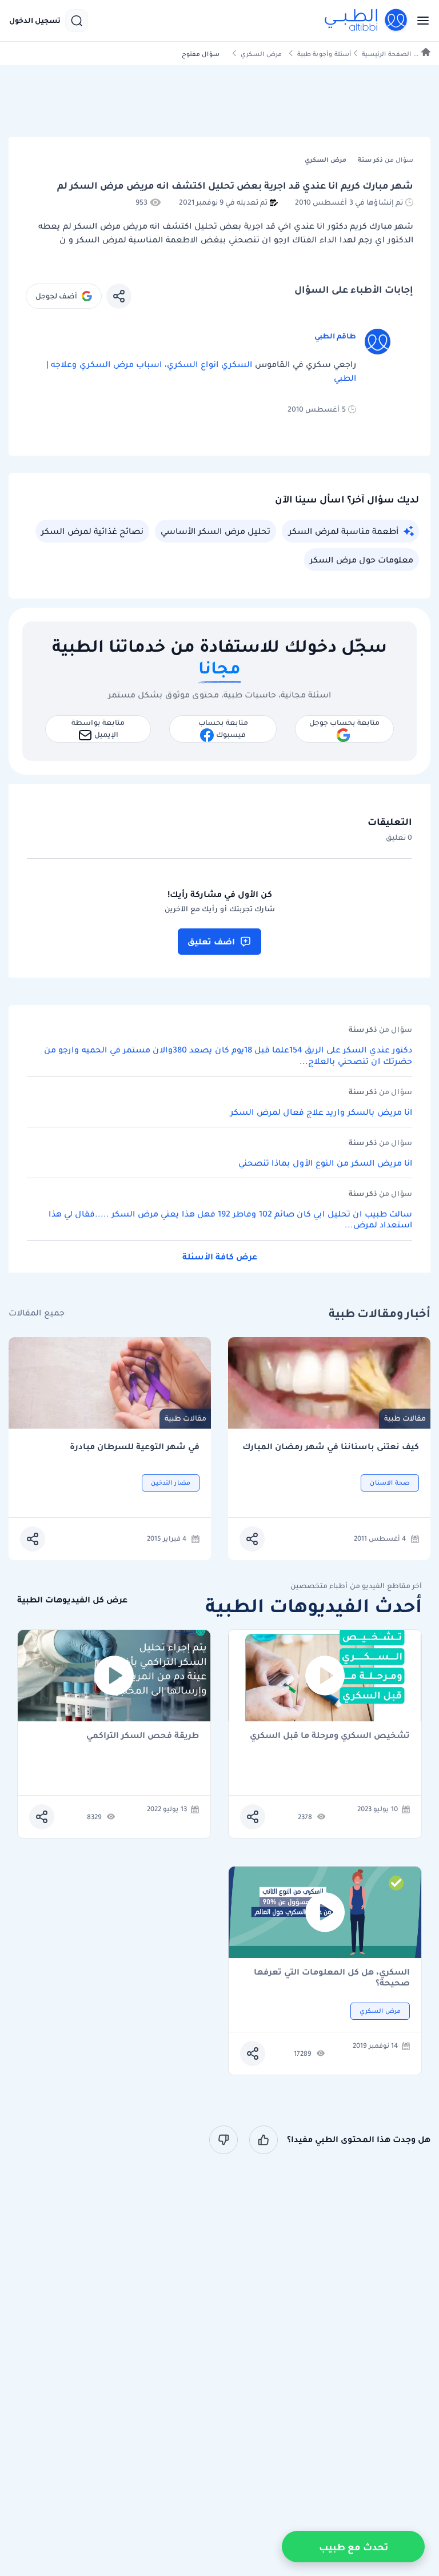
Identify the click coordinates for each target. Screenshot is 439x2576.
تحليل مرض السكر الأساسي (215, 531)
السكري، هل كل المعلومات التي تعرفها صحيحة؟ (332, 1977)
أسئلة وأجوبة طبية (324, 54)
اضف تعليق (211, 942)
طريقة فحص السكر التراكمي (143, 1736)
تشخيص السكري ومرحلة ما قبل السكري (330, 1736)
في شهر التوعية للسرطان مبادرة (135, 1447)
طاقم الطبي (335, 336)
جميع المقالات (37, 1313)
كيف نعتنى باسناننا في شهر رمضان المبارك (331, 1447)
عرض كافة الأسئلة (220, 1257)
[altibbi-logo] (366, 21)
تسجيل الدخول (35, 21)
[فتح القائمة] (420, 21)
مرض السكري (261, 54)
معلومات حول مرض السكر (362, 560)
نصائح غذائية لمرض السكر (92, 531)
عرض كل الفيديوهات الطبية (72, 1600)
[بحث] (77, 21)
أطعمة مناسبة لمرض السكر (344, 531)
